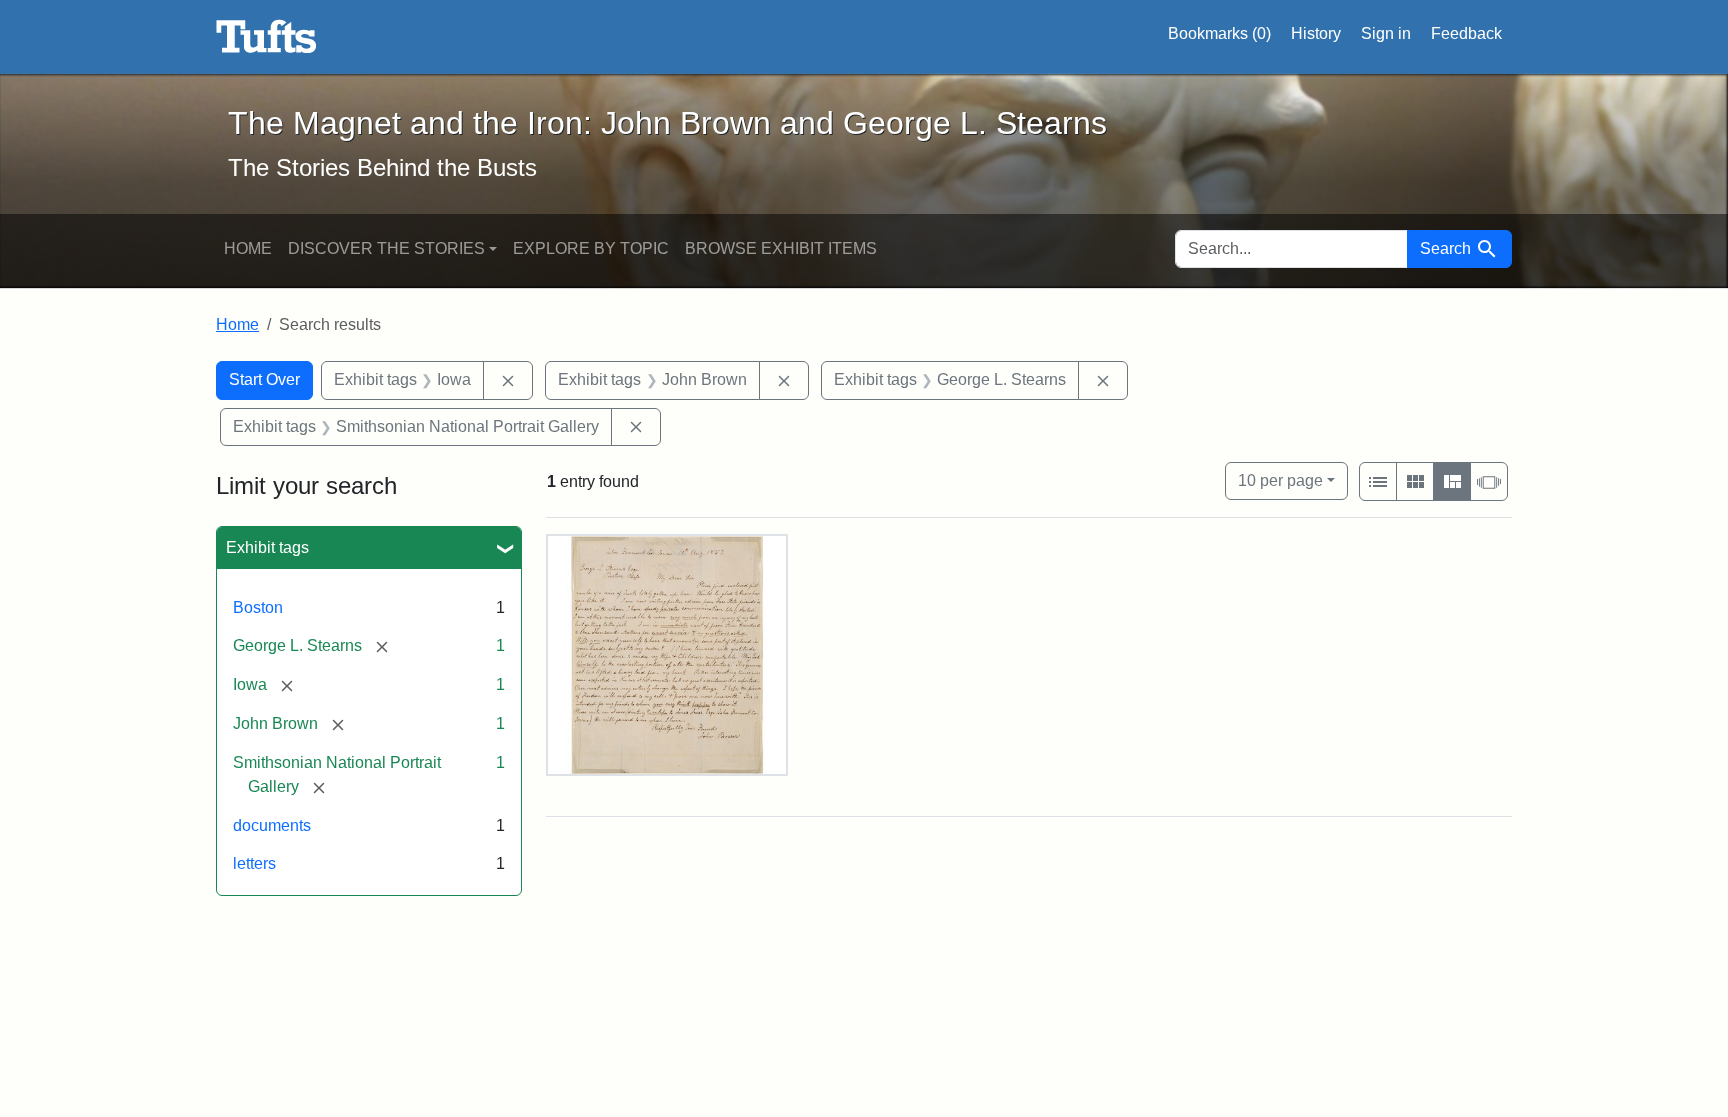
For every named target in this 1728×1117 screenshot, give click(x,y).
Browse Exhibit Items (781, 248)
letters (254, 863)
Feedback (1466, 33)
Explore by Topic (591, 248)
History (1316, 33)
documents (272, 825)
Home (248, 248)
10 (1280, 480)
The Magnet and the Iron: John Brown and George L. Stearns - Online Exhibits (266, 37)
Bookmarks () (1219, 33)
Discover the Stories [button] (386, 248)
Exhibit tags (267, 547)
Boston (258, 607)
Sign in (1386, 33)
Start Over (264, 379)
